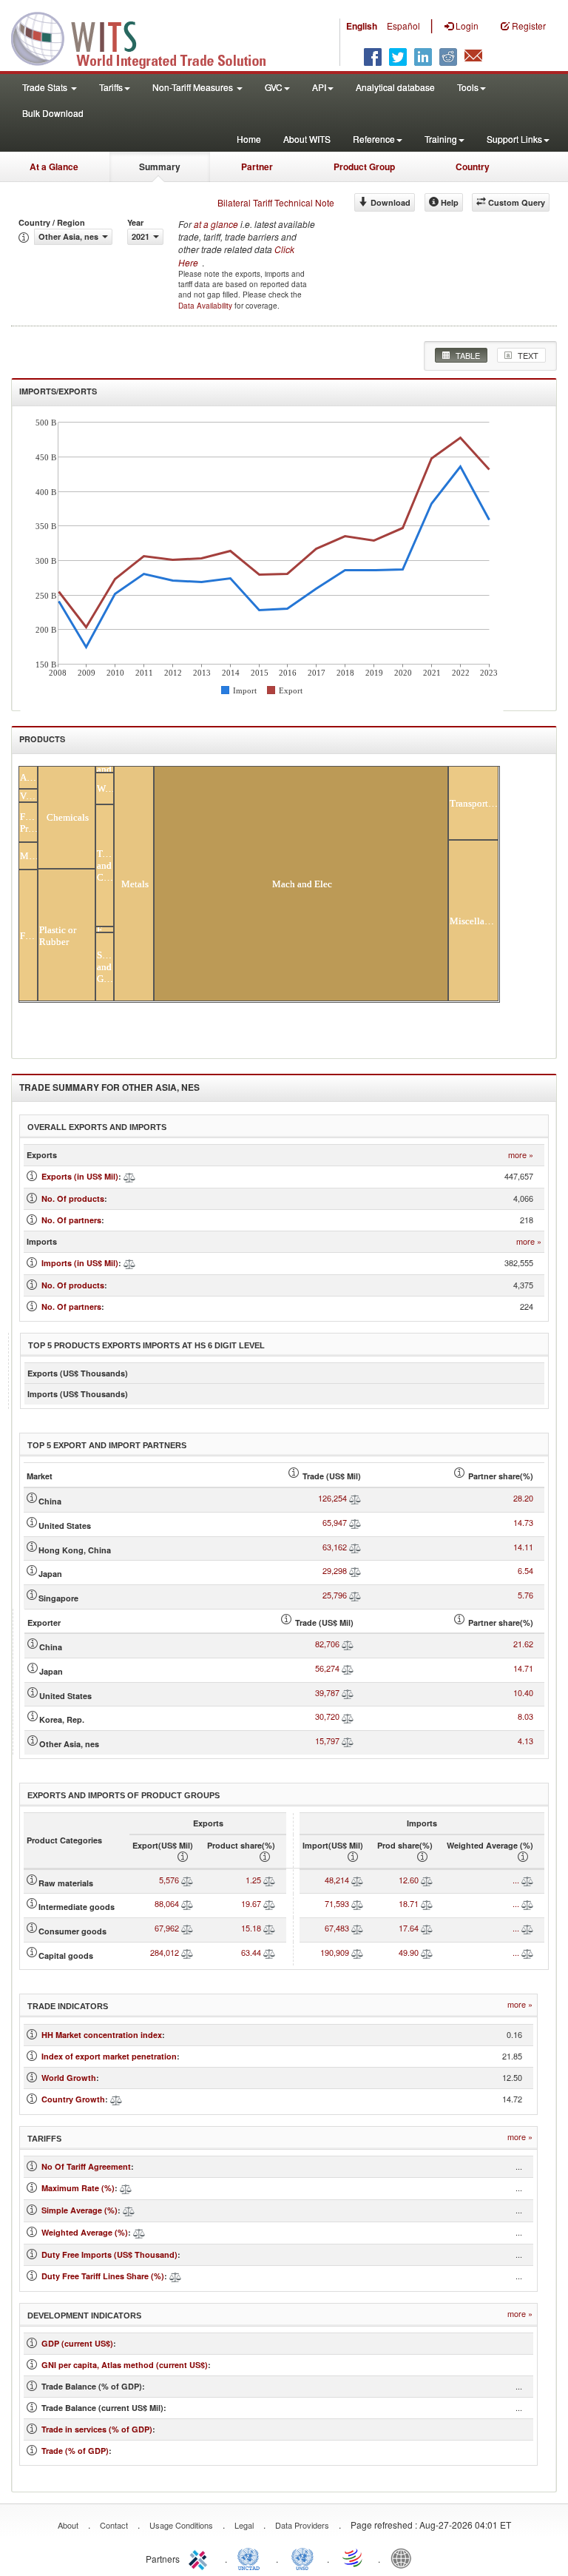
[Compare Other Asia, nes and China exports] (355, 1498)
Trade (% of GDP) (75, 2451)
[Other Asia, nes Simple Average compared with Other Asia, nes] (129, 2210)
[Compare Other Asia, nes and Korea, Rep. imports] (348, 1716)
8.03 (525, 1716)
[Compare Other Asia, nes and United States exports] (355, 1522)
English (362, 26)
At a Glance (54, 167)
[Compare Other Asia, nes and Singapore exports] (355, 1595)
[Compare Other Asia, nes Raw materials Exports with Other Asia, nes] (187, 1880)
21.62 (523, 1644)
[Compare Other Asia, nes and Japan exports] (355, 1570)
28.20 (523, 1498)
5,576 (169, 1880)
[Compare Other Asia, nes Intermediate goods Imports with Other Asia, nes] (357, 1903)
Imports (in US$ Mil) (80, 1263)
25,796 (335, 1595)
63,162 (335, 1547)
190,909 (335, 1952)
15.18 (251, 1928)
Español (403, 26)
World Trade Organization (354, 2557)
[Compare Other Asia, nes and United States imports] (348, 1692)
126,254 (332, 1498)
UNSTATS (302, 2557)
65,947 (335, 1522)
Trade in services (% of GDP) (97, 2429)
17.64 (409, 1928)
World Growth (69, 2078)
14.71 (523, 1668)
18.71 (409, 1903)
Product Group (364, 167)
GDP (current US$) (77, 2343)
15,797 (327, 1741)
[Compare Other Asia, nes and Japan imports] (348, 1668)
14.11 (523, 1547)
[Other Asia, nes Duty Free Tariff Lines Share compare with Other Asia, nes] (175, 2276)
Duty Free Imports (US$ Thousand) (109, 2254)
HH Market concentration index (102, 2035)
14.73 (523, 1522)
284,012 (165, 1952)
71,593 (337, 1903)
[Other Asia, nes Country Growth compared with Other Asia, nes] (116, 2099)
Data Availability (206, 306)
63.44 (251, 1952)
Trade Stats (46, 87)
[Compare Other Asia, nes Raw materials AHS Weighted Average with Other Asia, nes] (527, 1880)
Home (249, 139)
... (516, 1880)
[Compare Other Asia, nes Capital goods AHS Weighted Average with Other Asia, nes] (527, 1952)
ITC (200, 2557)
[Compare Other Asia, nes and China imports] (348, 1644)
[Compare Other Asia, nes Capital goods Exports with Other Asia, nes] (187, 1952)
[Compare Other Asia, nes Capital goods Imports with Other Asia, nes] (357, 1952)
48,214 (337, 1880)
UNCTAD (251, 2557)
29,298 (335, 1570)
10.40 (523, 1692)
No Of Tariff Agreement (86, 2166)
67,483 (337, 1928)
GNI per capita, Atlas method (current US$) (125, 2365)
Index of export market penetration (109, 2056)
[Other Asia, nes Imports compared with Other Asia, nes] (129, 1263)
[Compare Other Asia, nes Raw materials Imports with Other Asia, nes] (357, 1880)
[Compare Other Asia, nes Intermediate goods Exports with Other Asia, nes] (187, 1903)
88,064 (167, 1903)
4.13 (525, 1741)
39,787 (327, 1692)
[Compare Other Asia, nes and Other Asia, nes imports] (348, 1741)
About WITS (307, 139)
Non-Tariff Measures (194, 87)
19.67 (251, 1903)
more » (521, 1155)
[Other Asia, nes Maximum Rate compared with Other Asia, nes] (126, 2188)
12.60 (409, 1880)
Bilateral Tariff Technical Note (276, 202)
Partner (257, 167)
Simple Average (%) (80, 2210)
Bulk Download (53, 113)
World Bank (405, 2557)
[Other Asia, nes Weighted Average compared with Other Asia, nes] (139, 2232)
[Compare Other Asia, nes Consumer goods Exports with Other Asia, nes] (187, 1928)
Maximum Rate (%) (78, 2188)
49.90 (409, 1952)
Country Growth (73, 2099)
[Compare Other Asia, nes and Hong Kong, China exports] (355, 1547)
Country (473, 167)
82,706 (327, 1644)
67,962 (167, 1928)
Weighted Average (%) (85, 2232)
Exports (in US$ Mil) (80, 1176)
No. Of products (73, 1198)
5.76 (525, 1595)
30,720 (327, 1716)
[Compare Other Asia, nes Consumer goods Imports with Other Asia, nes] (357, 1928)
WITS (148, 37)
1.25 (253, 1880)
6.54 (525, 1570)
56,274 (327, 1668)
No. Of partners (71, 1220)
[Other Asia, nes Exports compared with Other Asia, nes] (129, 1176)
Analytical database (395, 87)
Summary (160, 167)
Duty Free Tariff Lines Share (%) (103, 2276)
